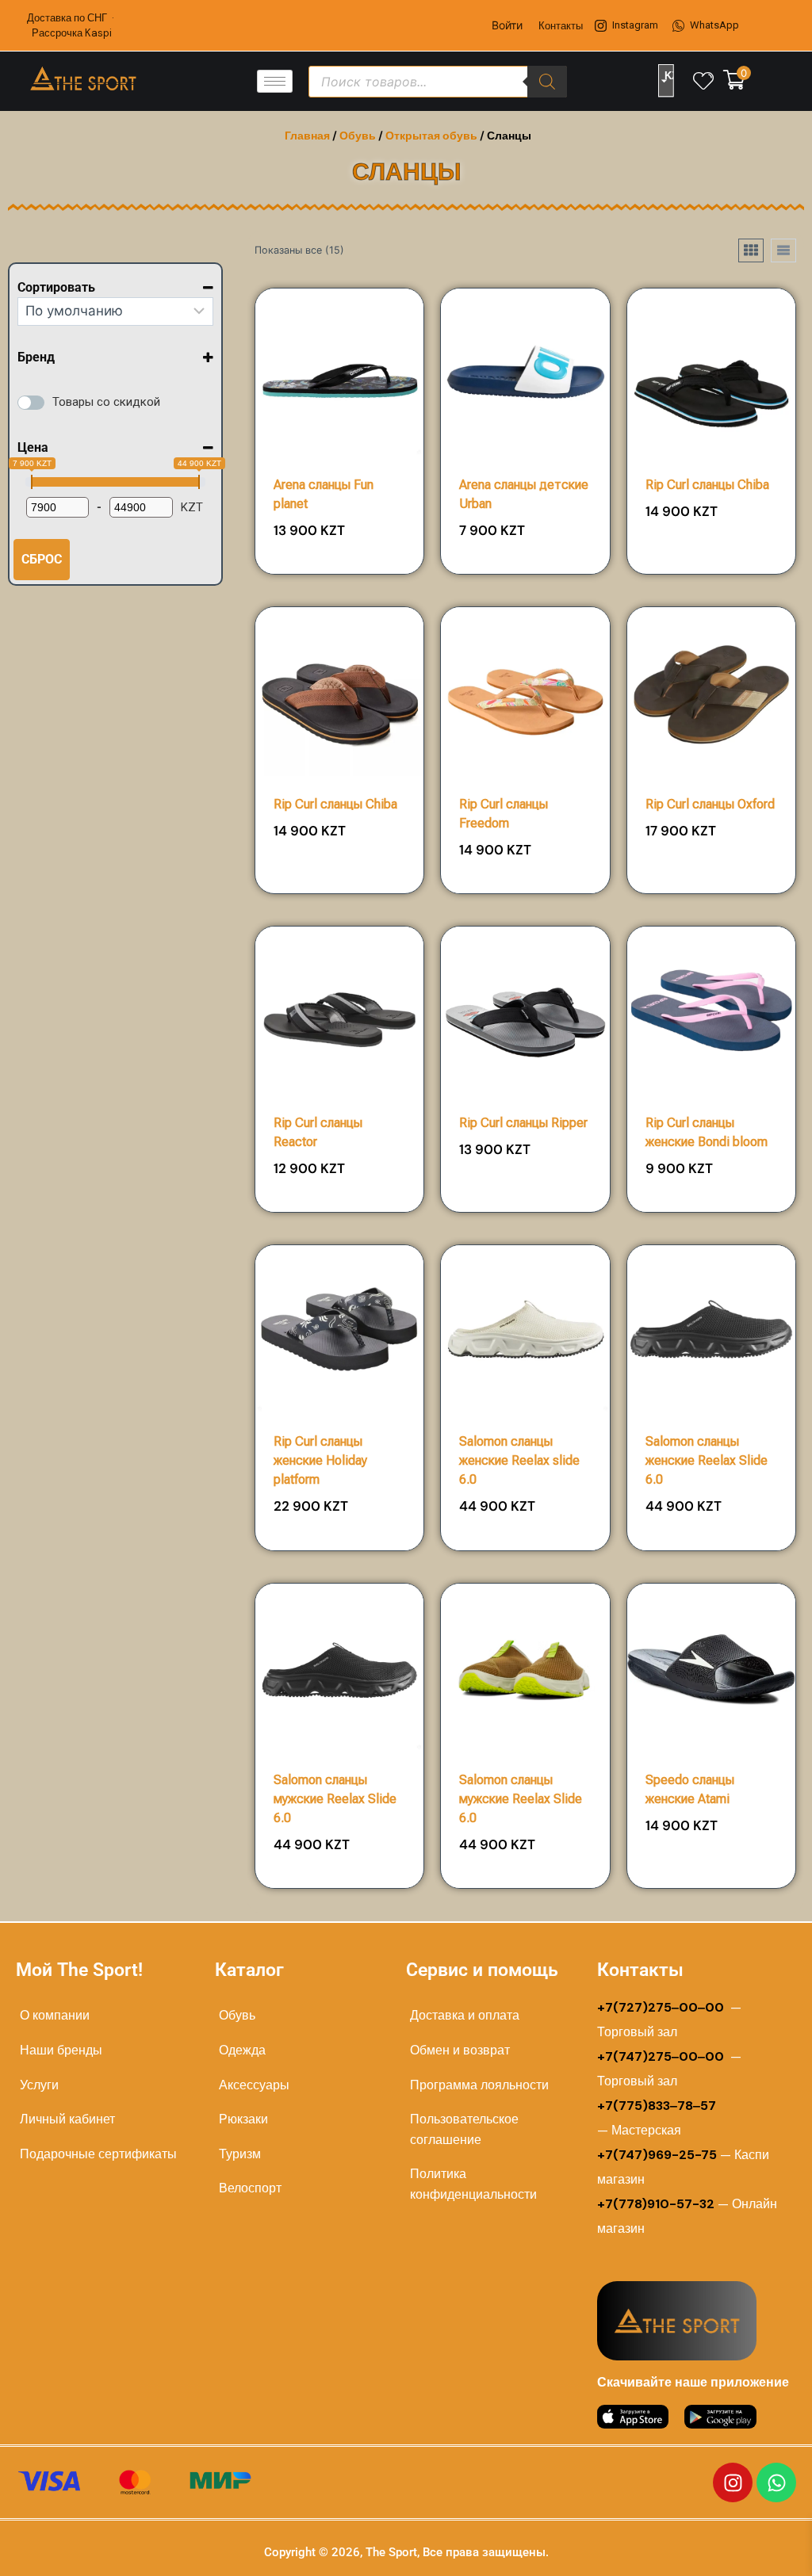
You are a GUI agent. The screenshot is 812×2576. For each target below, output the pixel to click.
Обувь (358, 136)
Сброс (42, 559)
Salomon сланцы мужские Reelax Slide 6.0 (335, 1799)
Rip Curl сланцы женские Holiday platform (320, 1460)
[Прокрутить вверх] (750, 2545)
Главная (307, 136)
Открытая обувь (431, 136)
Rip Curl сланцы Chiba (707, 485)
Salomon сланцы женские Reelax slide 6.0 (519, 1460)
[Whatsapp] (776, 2482)
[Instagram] (733, 2482)
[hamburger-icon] (275, 81)
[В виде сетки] (751, 250)
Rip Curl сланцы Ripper (523, 1123)
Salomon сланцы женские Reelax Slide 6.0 (707, 1460)
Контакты (561, 26)
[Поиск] (547, 82)
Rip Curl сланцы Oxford (710, 804)
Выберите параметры (711, 568)
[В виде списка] (783, 250)
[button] (368, 536)
